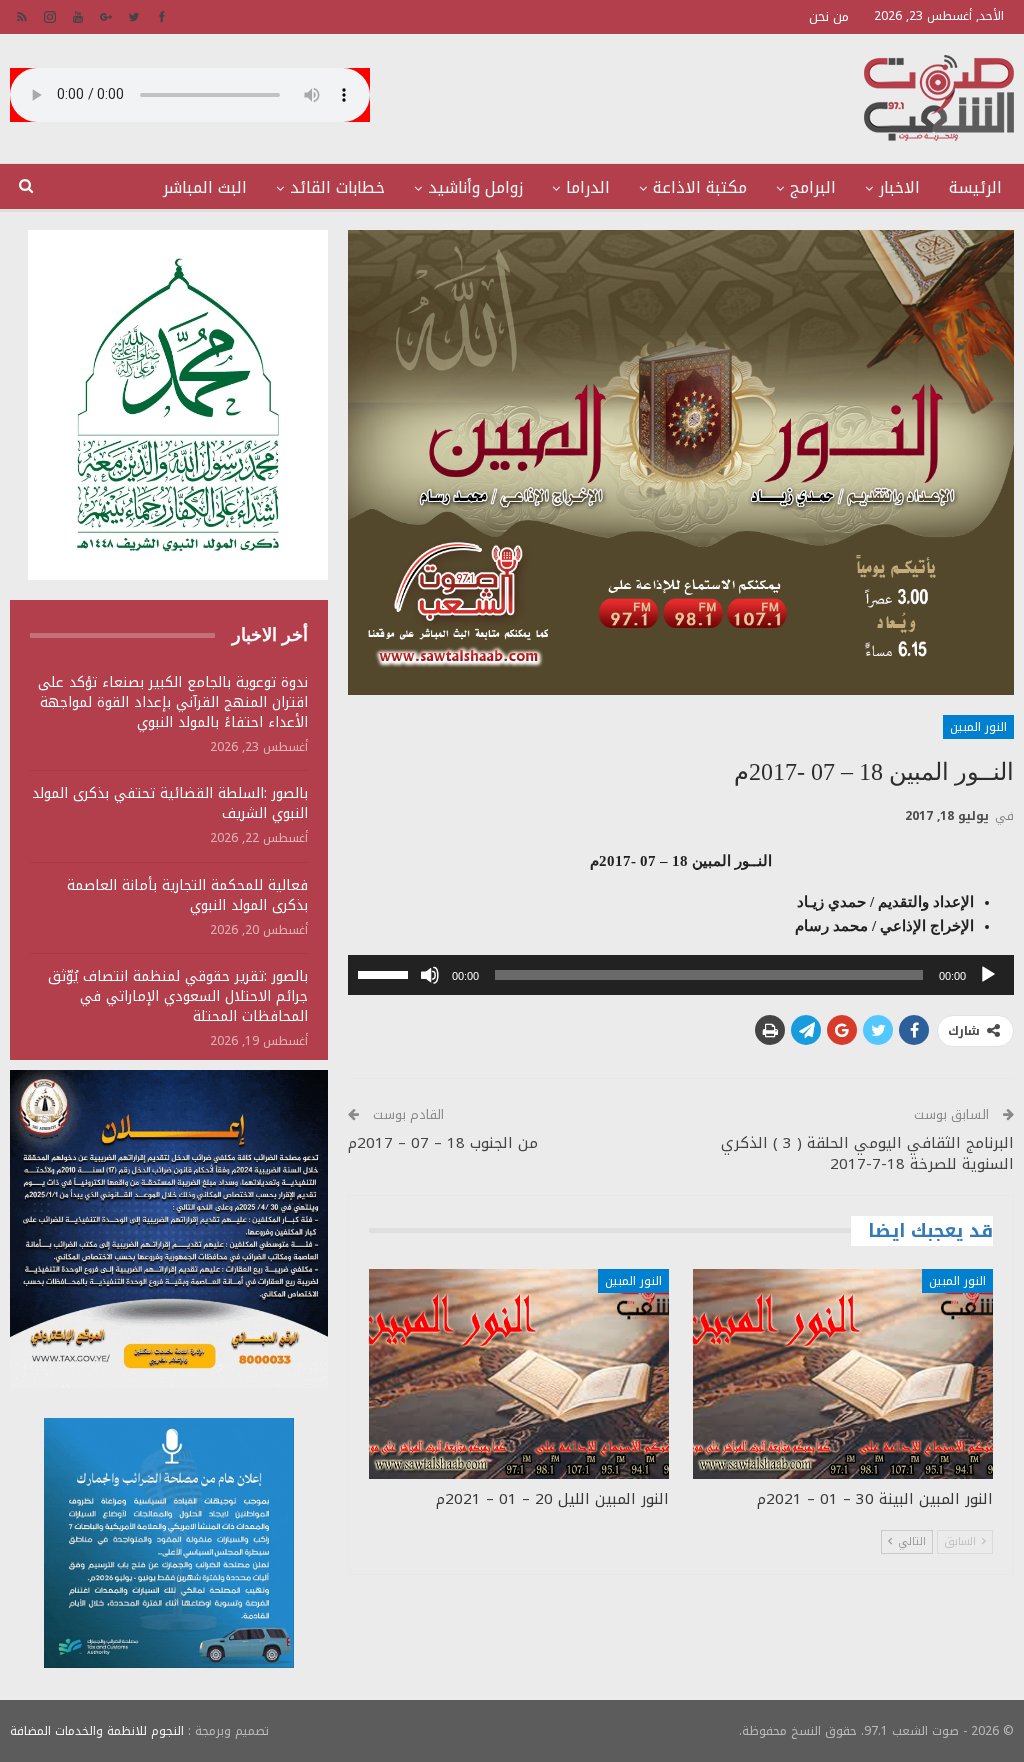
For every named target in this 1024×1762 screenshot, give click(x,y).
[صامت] (430, 975)
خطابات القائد (337, 187)
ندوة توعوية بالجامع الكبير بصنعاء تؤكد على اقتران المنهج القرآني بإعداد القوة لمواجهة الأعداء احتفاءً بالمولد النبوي (173, 702)
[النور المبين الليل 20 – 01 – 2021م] (519, 1374)
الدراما (588, 187)
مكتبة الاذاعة (700, 187)
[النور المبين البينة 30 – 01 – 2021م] (843, 1374)
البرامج (813, 187)
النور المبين (978, 727)
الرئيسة (975, 187)
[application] (681, 975)
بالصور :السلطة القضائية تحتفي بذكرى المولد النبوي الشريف (170, 803)
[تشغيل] (988, 975)
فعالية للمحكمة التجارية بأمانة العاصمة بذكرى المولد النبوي (187, 895)
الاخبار (899, 187)
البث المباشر (205, 187)
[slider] (386, 973)
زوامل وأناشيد (475, 187)
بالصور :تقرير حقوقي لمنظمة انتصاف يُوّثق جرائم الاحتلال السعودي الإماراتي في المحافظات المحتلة (178, 996)
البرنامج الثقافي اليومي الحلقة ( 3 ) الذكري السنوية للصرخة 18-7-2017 (867, 1153)
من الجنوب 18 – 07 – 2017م (443, 1143)
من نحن (829, 16)
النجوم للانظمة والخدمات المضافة (97, 1731)
